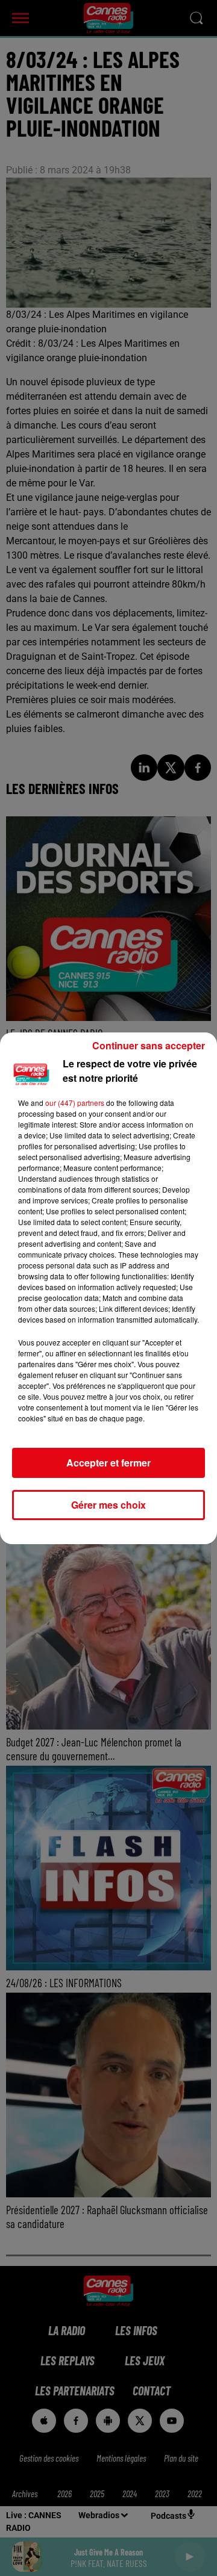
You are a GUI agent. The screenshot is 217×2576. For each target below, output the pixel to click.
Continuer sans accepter (149, 1045)
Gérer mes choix (108, 1505)
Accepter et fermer (108, 1463)
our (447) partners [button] (75, 1103)
